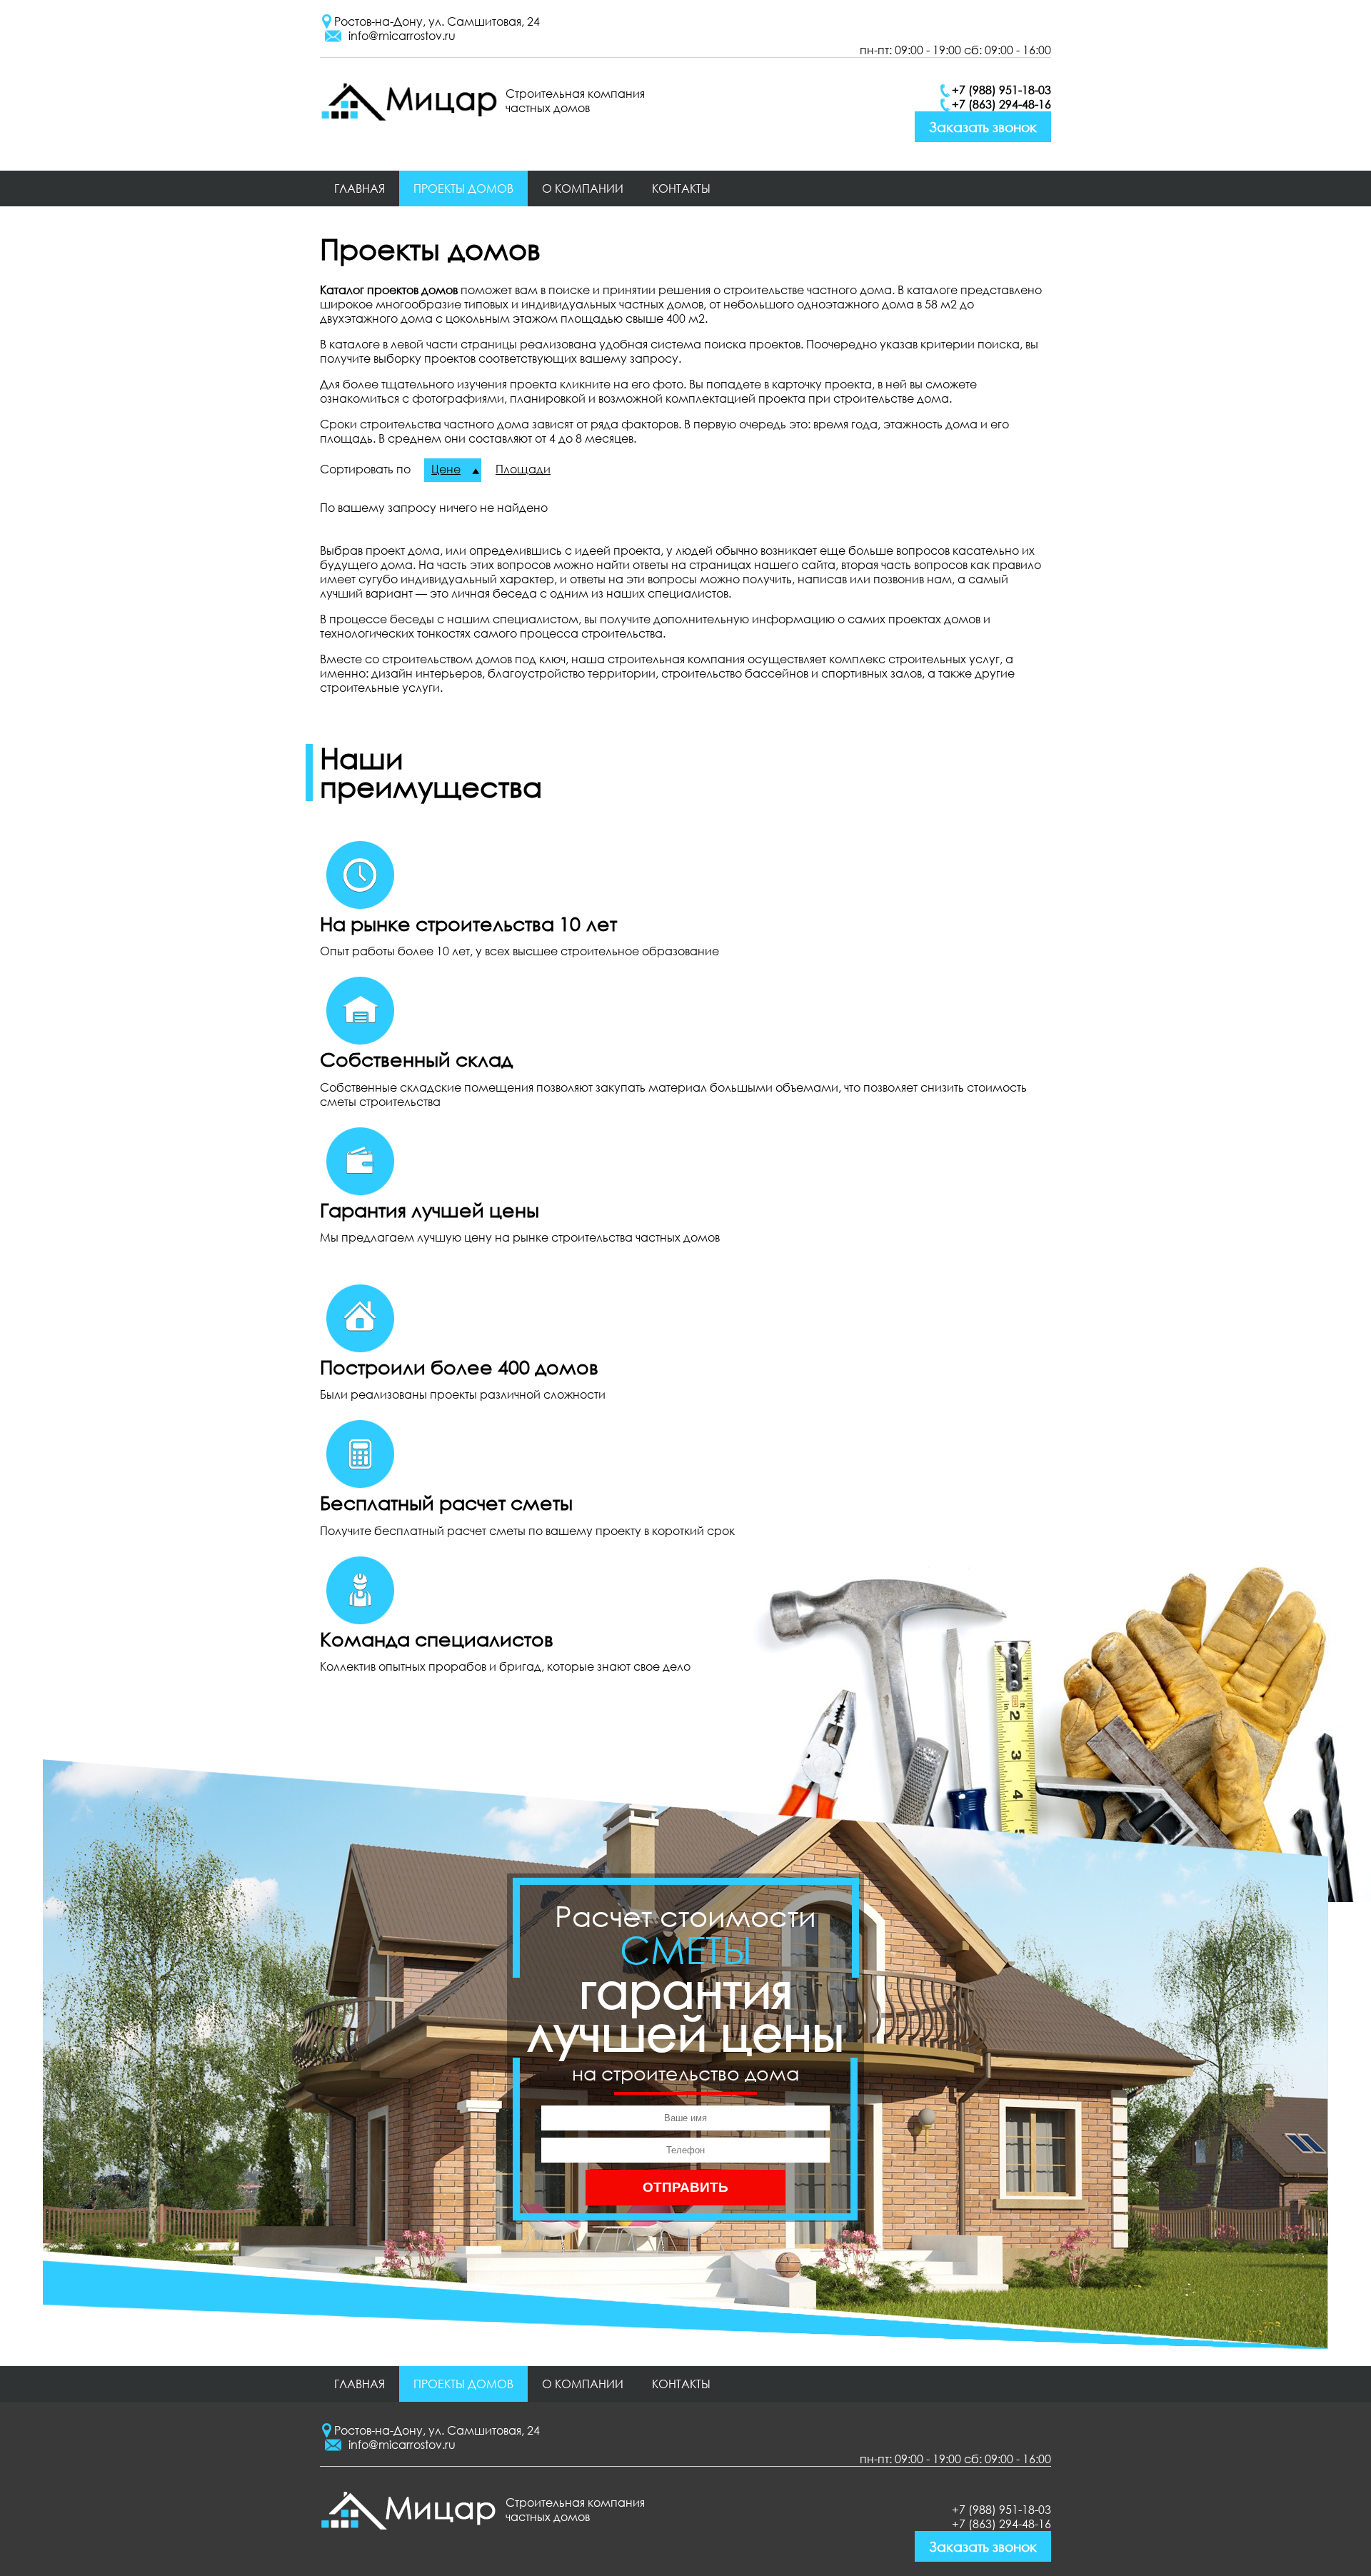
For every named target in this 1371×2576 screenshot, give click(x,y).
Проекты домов (463, 188)
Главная (360, 188)
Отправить (685, 2187)
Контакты (681, 188)
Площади (523, 469)
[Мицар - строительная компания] (409, 116)
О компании (583, 188)
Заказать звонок (983, 127)
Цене (446, 469)
